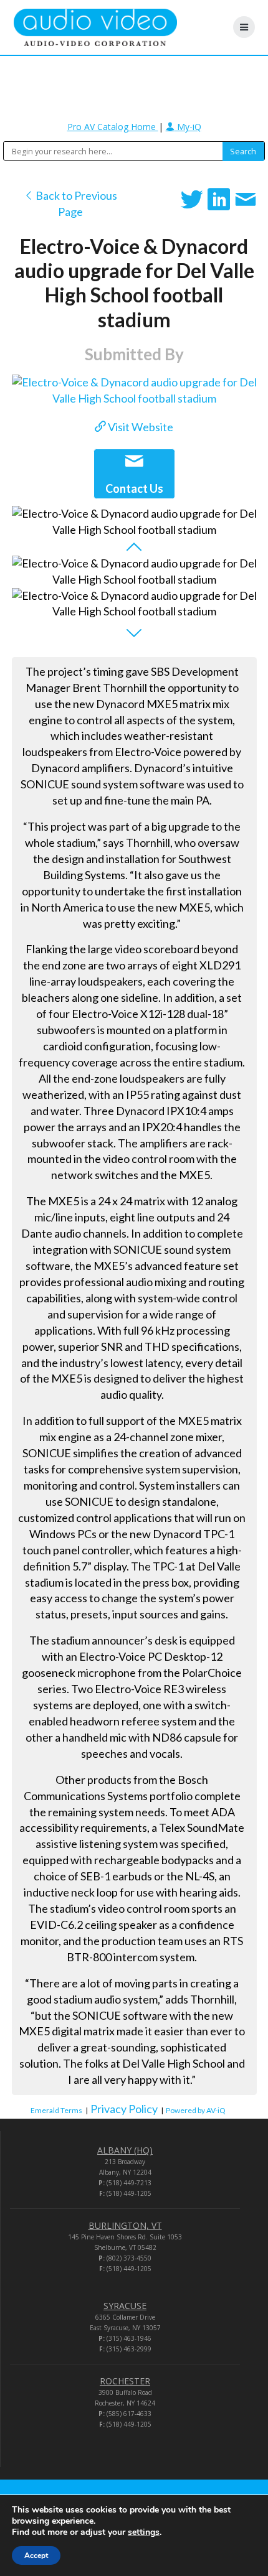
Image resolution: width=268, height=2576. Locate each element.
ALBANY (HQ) (125, 2150)
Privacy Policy (124, 2109)
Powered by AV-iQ (196, 2110)
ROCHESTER (125, 2381)
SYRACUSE (125, 2306)
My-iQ (188, 127)
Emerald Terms (56, 2110)
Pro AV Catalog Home (113, 127)
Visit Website (140, 427)
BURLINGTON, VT (125, 2225)
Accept (36, 2555)
